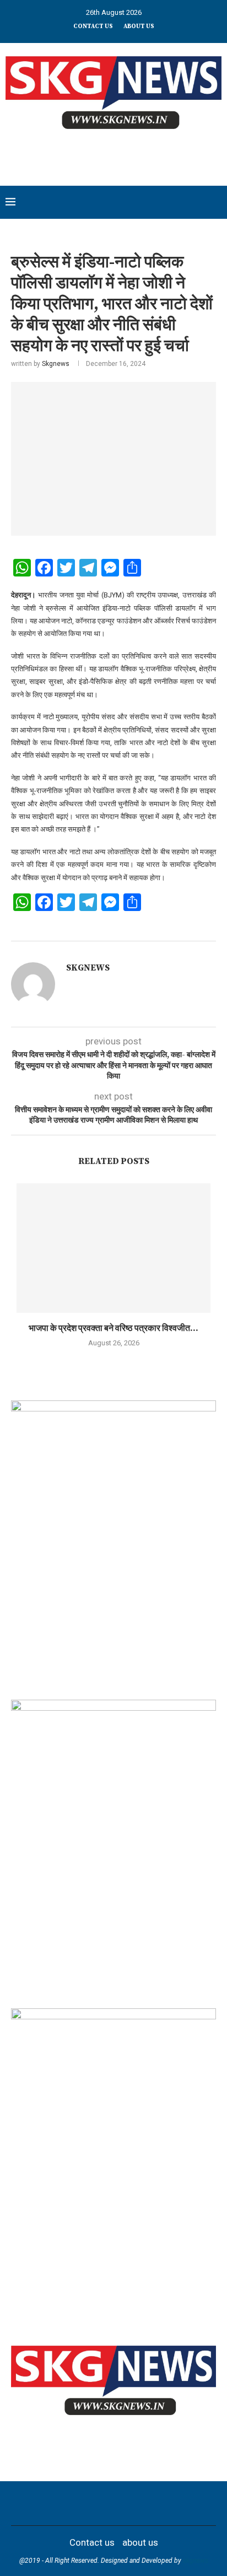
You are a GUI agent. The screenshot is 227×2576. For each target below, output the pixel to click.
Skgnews (56, 364)
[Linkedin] (106, 2503)
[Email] (135, 2503)
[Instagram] (92, 2503)
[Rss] (164, 2503)
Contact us (93, 26)
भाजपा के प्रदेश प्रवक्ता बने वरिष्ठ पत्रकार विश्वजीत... (113, 1328)
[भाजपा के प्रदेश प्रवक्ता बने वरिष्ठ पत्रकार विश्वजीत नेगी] (113, 1248)
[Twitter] (78, 2503)
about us (139, 26)
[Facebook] (63, 2503)
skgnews (196, 2561)
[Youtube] (121, 2503)
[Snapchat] (149, 2503)
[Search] (216, 202)
